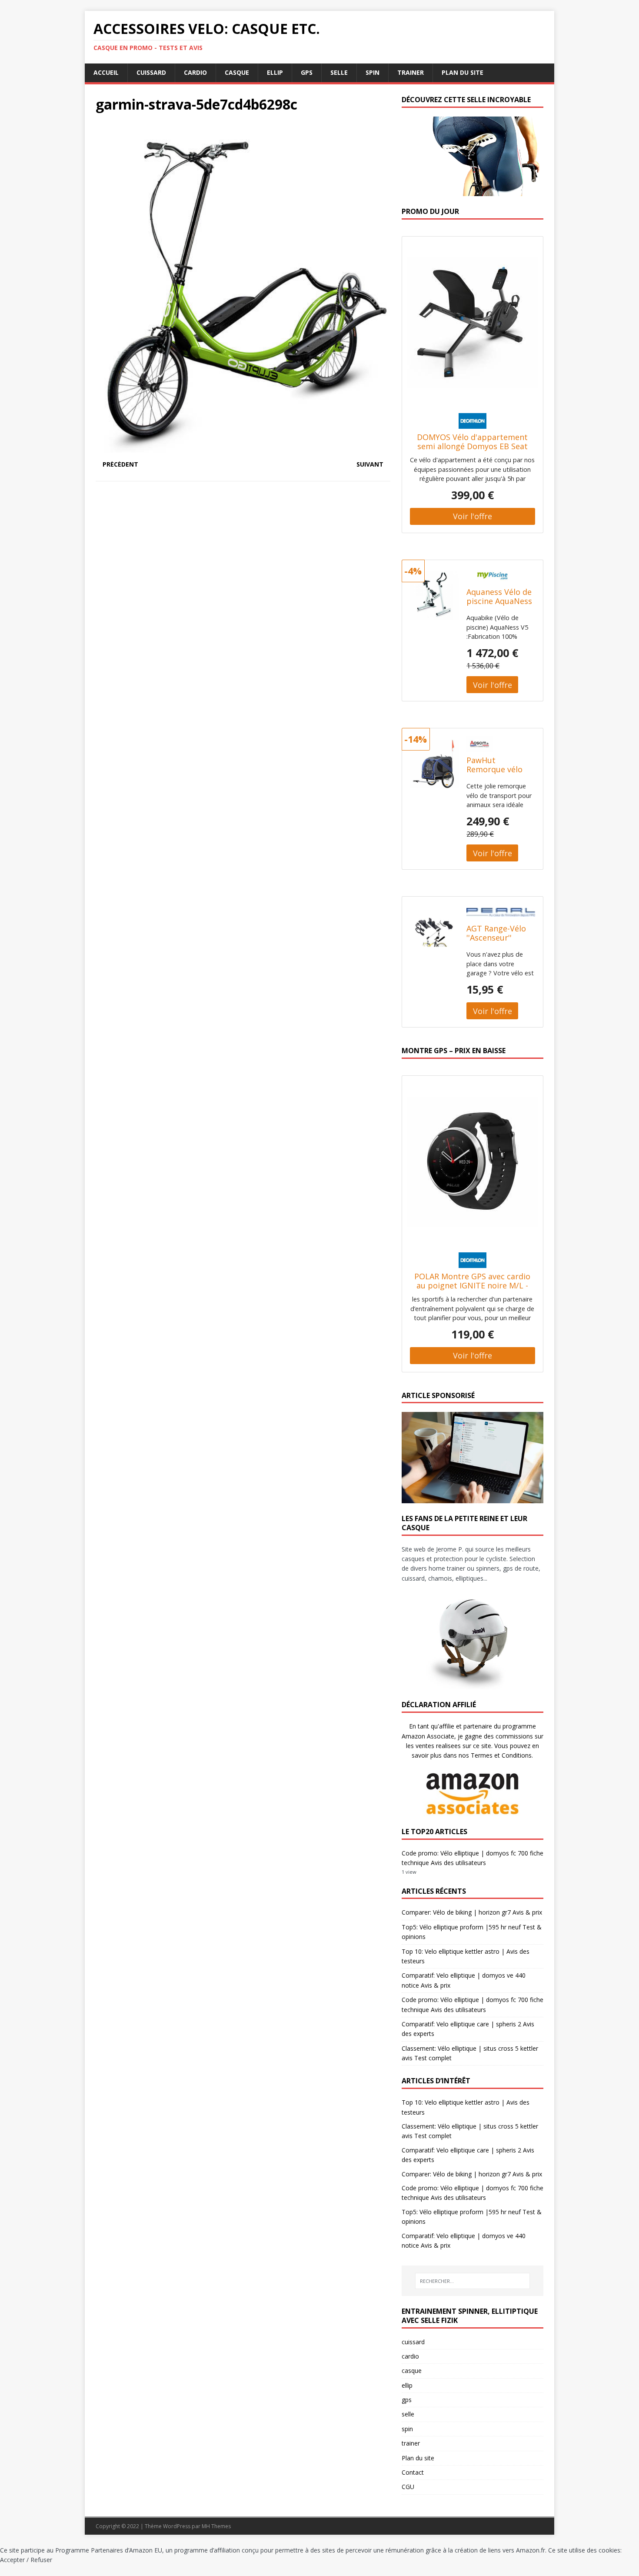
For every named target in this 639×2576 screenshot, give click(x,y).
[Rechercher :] (473, 2281)
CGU (408, 2487)
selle (339, 72)
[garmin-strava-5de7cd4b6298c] (243, 447)
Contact (413, 2472)
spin (373, 72)
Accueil (106, 72)
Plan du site (463, 72)
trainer (411, 72)
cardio (195, 72)
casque (237, 72)
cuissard (151, 72)
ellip (275, 72)
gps (307, 72)
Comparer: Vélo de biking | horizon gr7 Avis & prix (472, 1912)
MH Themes (216, 2526)
